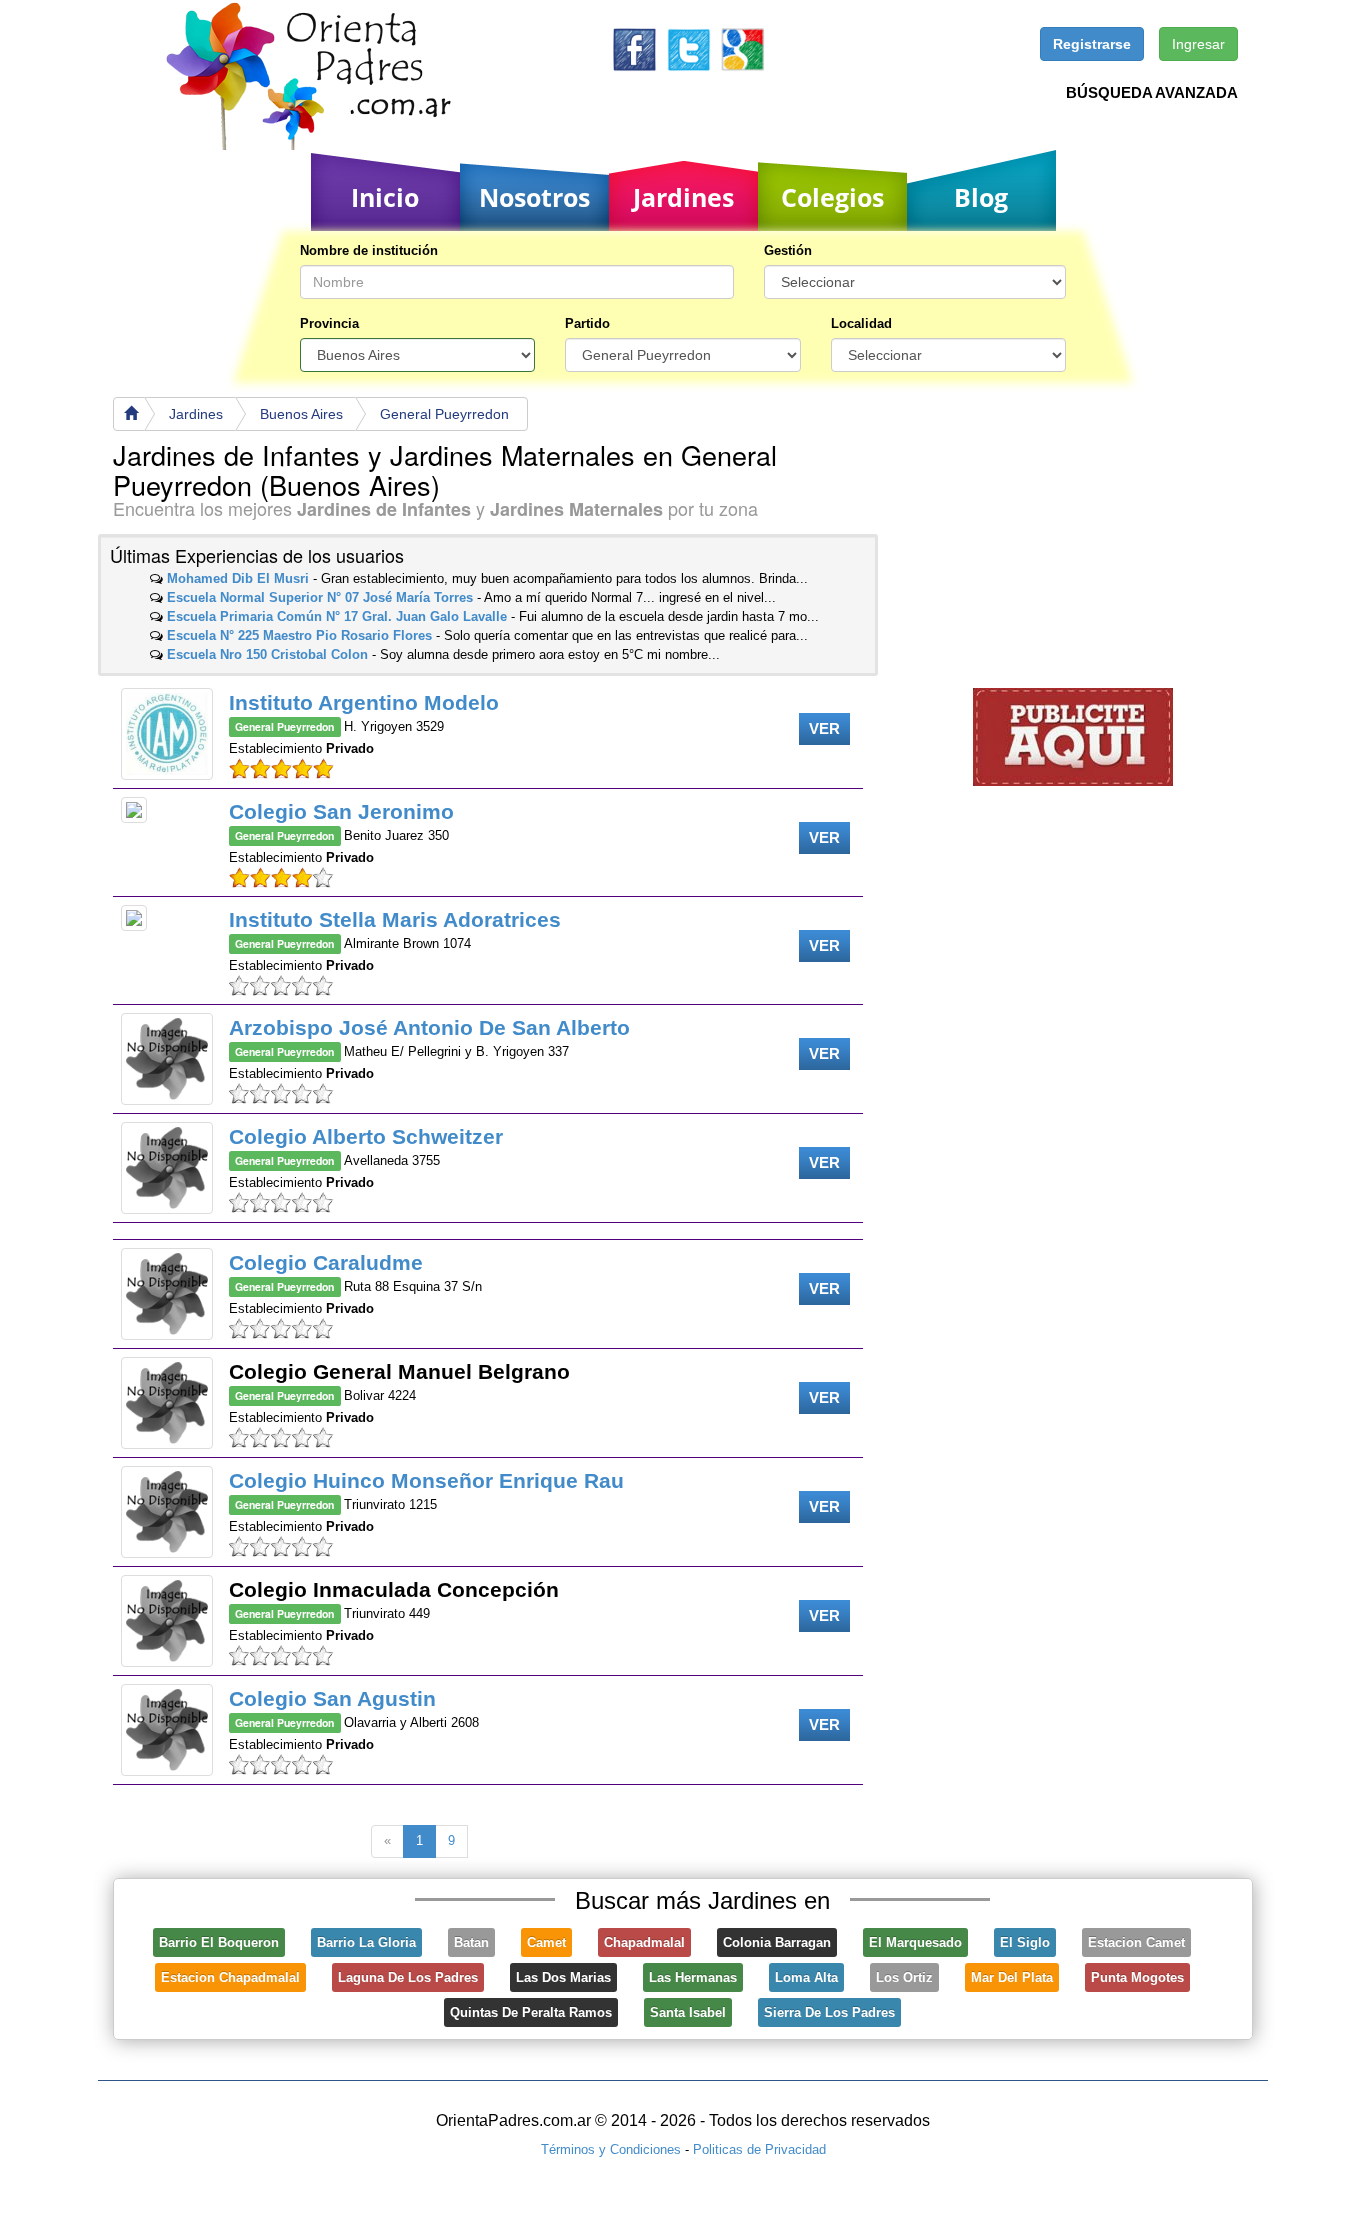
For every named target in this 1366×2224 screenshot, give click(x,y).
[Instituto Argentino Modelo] (167, 734)
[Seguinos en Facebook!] (634, 48)
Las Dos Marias (563, 1977)
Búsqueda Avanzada (1152, 92)
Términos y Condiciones (611, 2149)
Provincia (329, 323)
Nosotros (534, 197)
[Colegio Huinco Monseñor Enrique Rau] (167, 1512)
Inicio (385, 197)
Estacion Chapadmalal (230, 1977)
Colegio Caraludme (326, 1262)
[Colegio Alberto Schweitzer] (167, 1168)
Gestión (788, 250)
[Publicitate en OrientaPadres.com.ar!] (1073, 735)
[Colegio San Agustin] (167, 1730)
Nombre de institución (369, 250)
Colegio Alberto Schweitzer (366, 1136)
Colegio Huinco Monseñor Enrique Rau (426, 1480)
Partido (587, 323)
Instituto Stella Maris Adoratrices (395, 919)
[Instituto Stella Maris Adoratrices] (134, 918)
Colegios (832, 197)
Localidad (861, 323)
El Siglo (1025, 1942)
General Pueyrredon (444, 414)
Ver (824, 728)
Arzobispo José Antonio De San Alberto (429, 1027)
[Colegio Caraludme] (167, 1294)
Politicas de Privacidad (759, 2149)
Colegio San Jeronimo (341, 811)
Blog (981, 197)
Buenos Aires (301, 414)
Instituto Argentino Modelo (364, 702)
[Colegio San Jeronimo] (134, 810)
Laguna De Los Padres (408, 1977)
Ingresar (1198, 44)
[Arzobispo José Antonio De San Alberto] (167, 1059)
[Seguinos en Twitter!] (688, 48)
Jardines (683, 197)
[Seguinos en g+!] (742, 48)
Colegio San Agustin (332, 1698)
